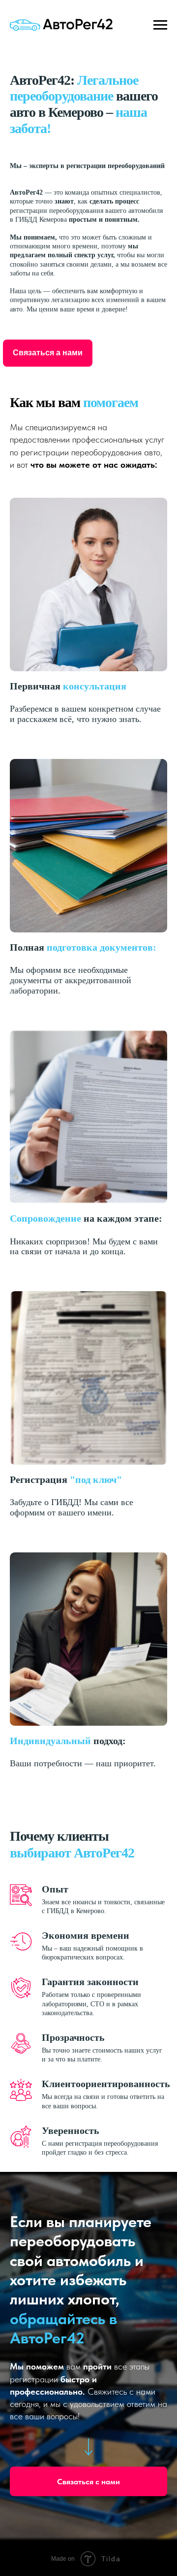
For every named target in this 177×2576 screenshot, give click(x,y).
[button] (88, 2472)
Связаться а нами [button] (48, 353)
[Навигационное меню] (160, 25)
